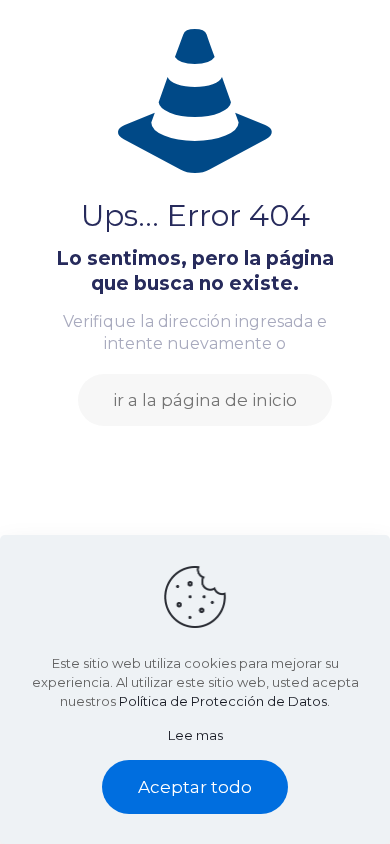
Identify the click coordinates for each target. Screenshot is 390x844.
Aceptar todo (195, 787)
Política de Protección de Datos (223, 701)
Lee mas (195, 735)
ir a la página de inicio (205, 400)
